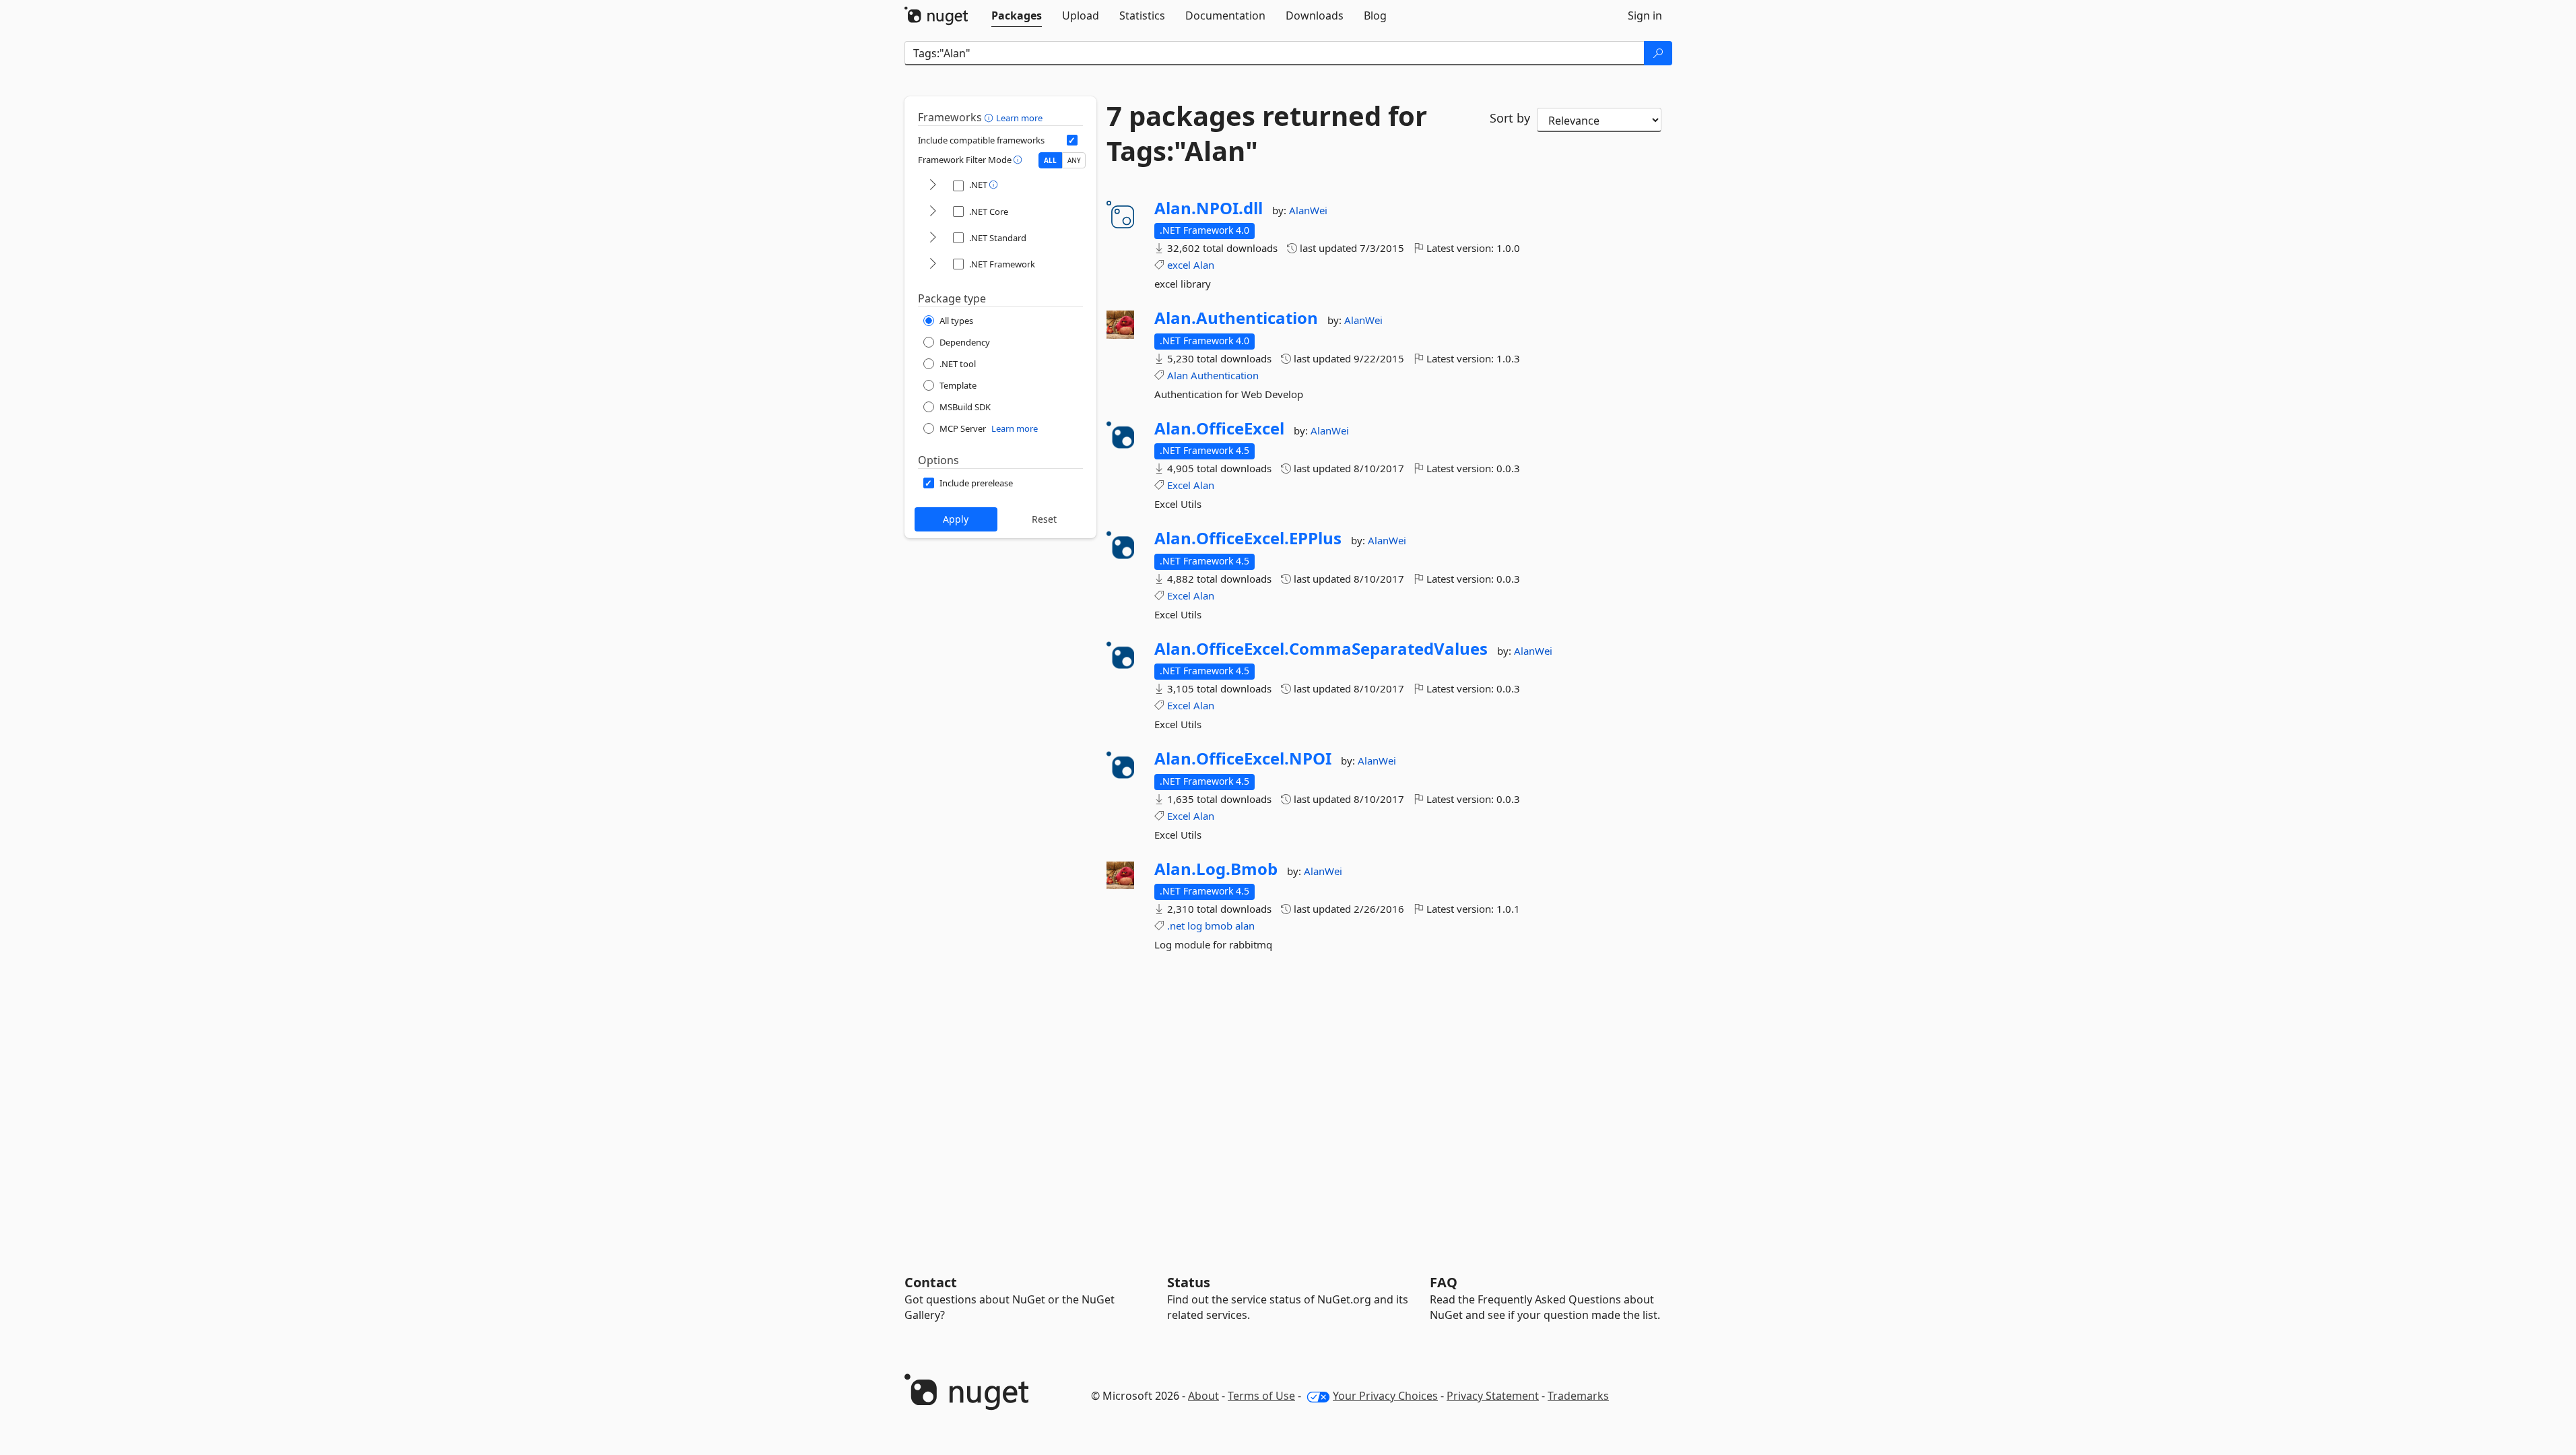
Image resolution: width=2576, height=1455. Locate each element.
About (1203, 1396)
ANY (1074, 160)
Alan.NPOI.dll (1209, 208)
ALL (1050, 160)
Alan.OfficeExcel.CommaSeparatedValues (1321, 649)
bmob (1219, 926)
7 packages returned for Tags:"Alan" (1267, 133)
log (1195, 926)
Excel (1179, 485)
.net (1176, 926)
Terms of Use (1261, 1396)
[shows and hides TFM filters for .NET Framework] (933, 264)
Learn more (1019, 118)
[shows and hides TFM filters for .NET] (933, 186)
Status (1189, 1282)
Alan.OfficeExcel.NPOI (1243, 758)
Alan (1204, 265)
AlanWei (1308, 210)
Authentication (1225, 375)
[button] (990, 117)
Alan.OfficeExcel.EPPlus (1248, 538)
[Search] (1658, 53)
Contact (931, 1282)
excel (1179, 265)
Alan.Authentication (1236, 318)
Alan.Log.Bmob (1216, 869)
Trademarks (1578, 1396)
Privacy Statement (1493, 1396)
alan (1245, 926)
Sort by (1510, 118)
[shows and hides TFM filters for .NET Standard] (933, 238)
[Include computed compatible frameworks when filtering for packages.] (1072, 140)
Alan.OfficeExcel (1219, 428)
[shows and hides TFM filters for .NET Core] (933, 212)
